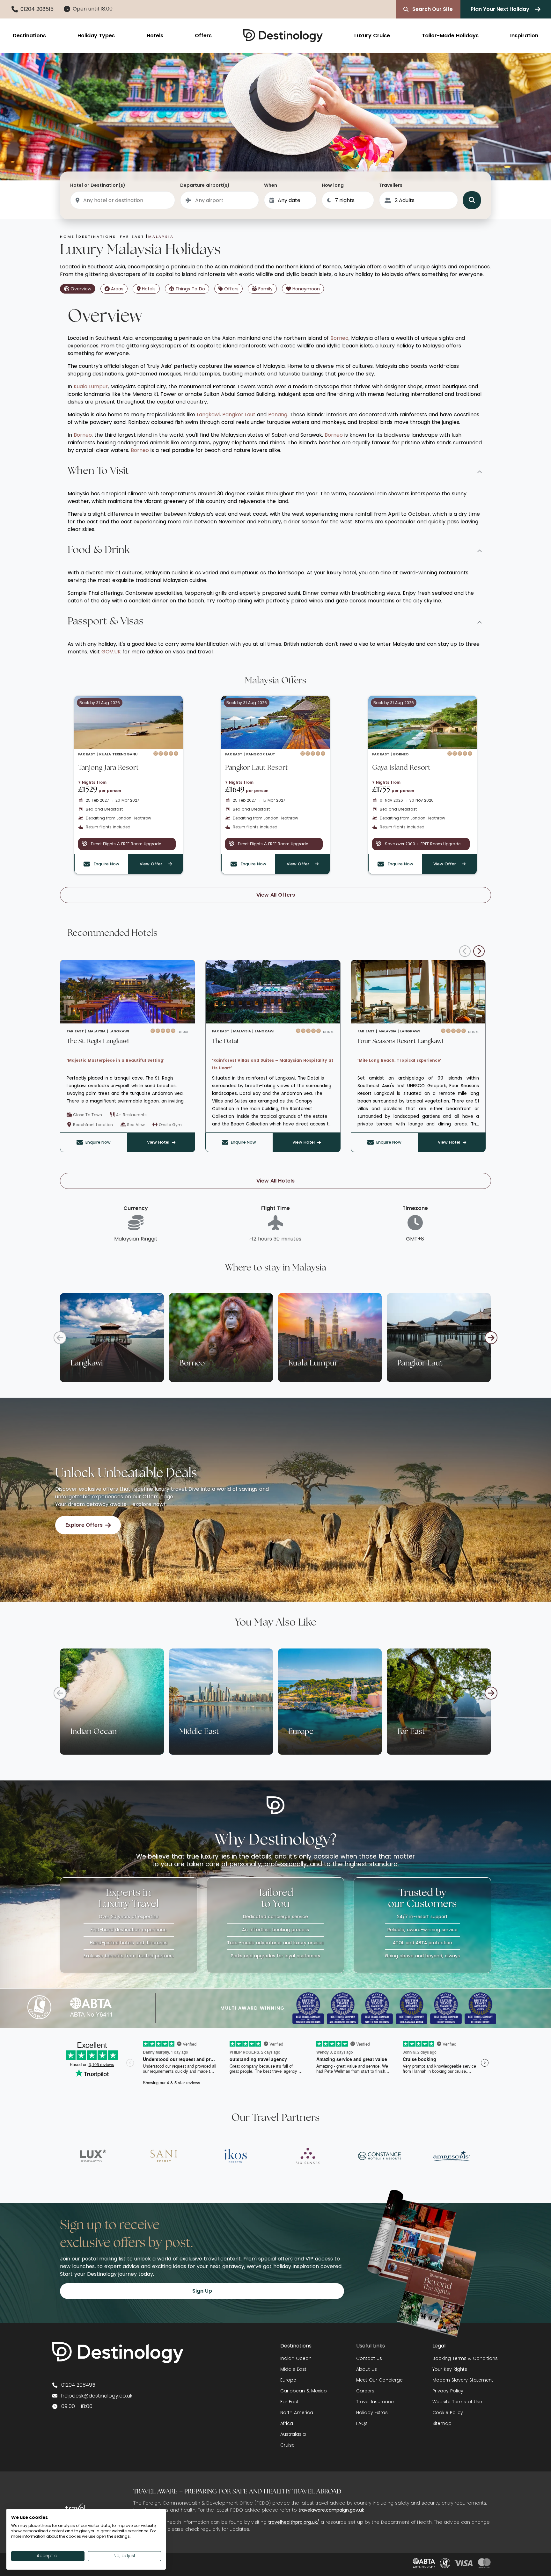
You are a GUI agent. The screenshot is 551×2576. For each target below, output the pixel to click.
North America (297, 2412)
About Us (367, 2369)
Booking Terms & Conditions (465, 2358)
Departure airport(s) (205, 185)
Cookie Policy (448, 2412)
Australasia (293, 2434)
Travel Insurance (375, 2402)
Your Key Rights (450, 2369)
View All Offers (276, 895)
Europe (288, 2380)
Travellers (391, 185)
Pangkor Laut (239, 415)
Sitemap (442, 2423)
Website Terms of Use (457, 2402)
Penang (278, 415)
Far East (289, 2402)
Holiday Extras (372, 2412)
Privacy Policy (448, 2391)
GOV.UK (111, 652)
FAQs (362, 2423)
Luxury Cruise (372, 36)
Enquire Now (98, 1142)
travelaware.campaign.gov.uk (331, 2510)
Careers (365, 2391)
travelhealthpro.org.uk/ (294, 2522)
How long (333, 185)
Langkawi (208, 415)
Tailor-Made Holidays (450, 36)
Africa (287, 2423)
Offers (203, 36)
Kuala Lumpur (91, 386)
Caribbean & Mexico (304, 2391)
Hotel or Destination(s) (98, 185)
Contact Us (369, 2358)
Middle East (293, 2369)
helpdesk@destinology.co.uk (97, 2396)
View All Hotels (275, 1181)
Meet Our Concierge (379, 2380)
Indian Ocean (296, 2358)
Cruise (287, 2445)
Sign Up (202, 2291)
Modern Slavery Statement (463, 2380)
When (271, 185)
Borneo (339, 338)
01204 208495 (78, 2385)
